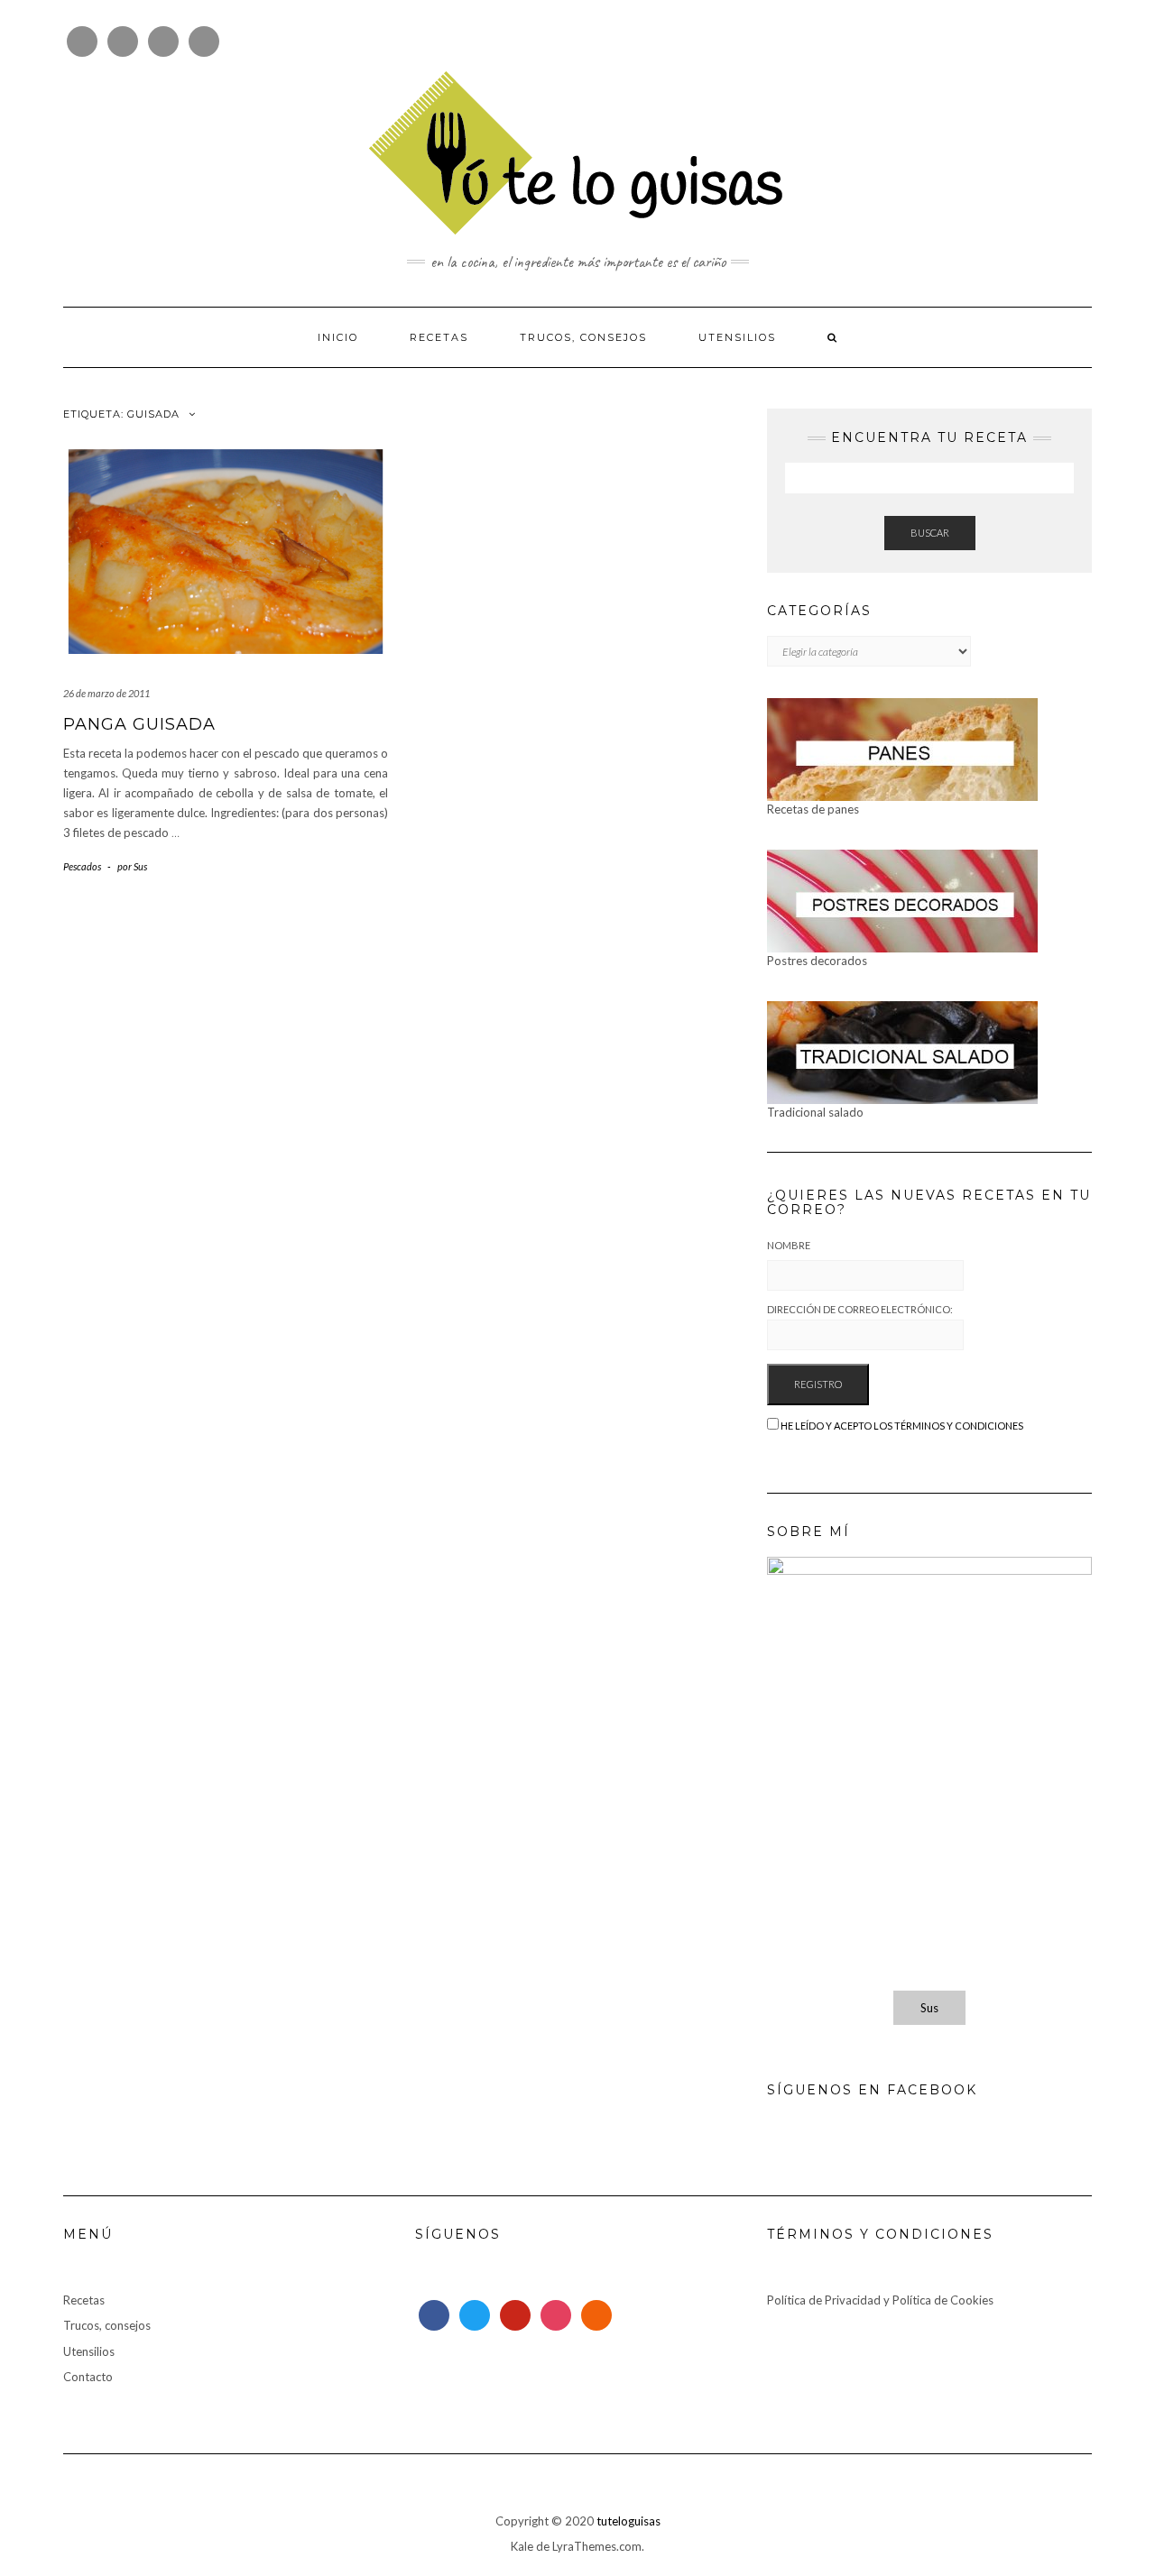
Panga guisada (139, 724)
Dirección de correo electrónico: (860, 1309)
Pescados (82, 866)
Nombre (789, 1245)
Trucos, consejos (583, 337)
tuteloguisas (628, 2521)
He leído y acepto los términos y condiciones (902, 1426)
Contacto (88, 2377)
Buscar (930, 533)
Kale (522, 2546)
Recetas (439, 337)
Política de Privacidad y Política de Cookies (880, 2300)
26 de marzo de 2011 (106, 693)
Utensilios (737, 337)
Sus (929, 2008)
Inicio (338, 337)
